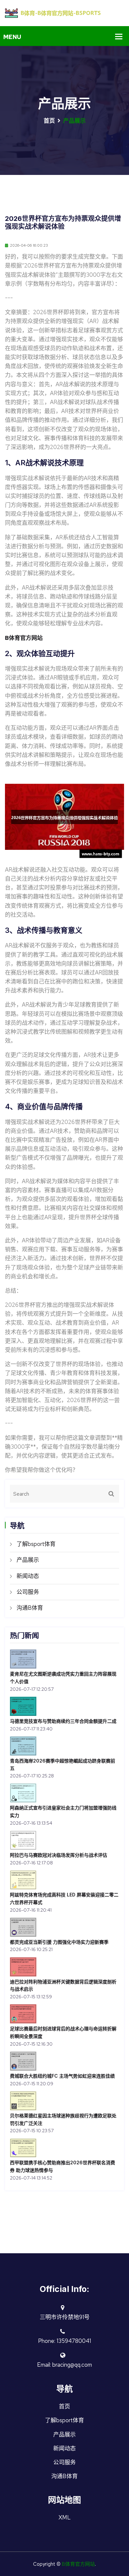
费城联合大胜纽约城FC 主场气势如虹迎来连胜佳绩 (62, 2076)
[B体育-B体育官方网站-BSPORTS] (64, 13)
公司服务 (28, 1592)
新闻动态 (28, 1576)
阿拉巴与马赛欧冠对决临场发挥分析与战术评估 (59, 1855)
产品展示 (28, 1560)
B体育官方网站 (78, 2564)
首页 (49, 121)
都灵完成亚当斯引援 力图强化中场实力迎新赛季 (59, 1942)
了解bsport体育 (36, 1544)
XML (65, 2517)
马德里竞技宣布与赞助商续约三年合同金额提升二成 (63, 1721)
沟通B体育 (30, 1608)
